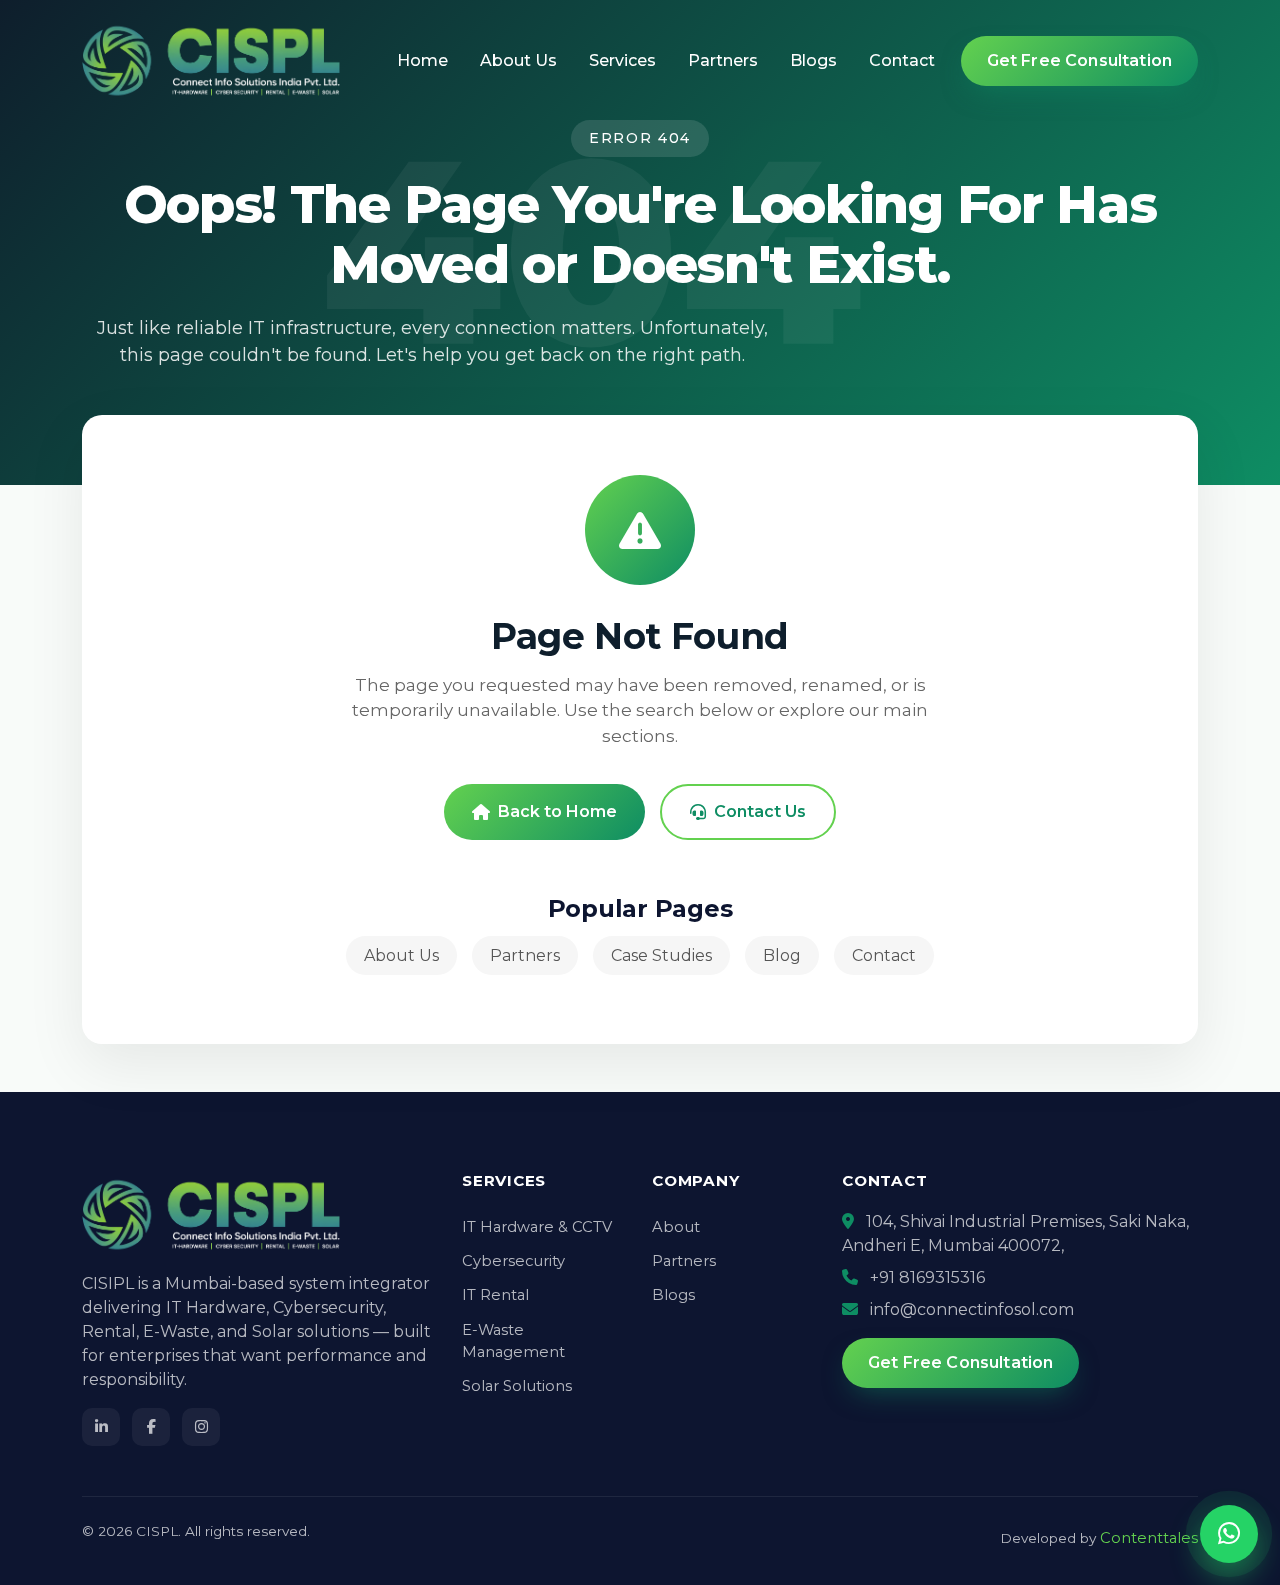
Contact (902, 60)
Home (422, 60)
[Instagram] (201, 1427)
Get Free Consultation (1079, 60)
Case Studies (661, 955)
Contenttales (1149, 1538)
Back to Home (557, 811)
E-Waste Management (513, 1341)
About (676, 1227)
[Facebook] (151, 1427)
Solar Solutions (517, 1386)
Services (622, 60)
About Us (518, 60)
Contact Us (760, 811)
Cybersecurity (513, 1261)
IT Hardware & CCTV (537, 1227)
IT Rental (495, 1295)
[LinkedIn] (101, 1427)
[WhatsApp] (1229, 1534)
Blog (782, 955)
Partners (723, 60)
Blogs (813, 60)
